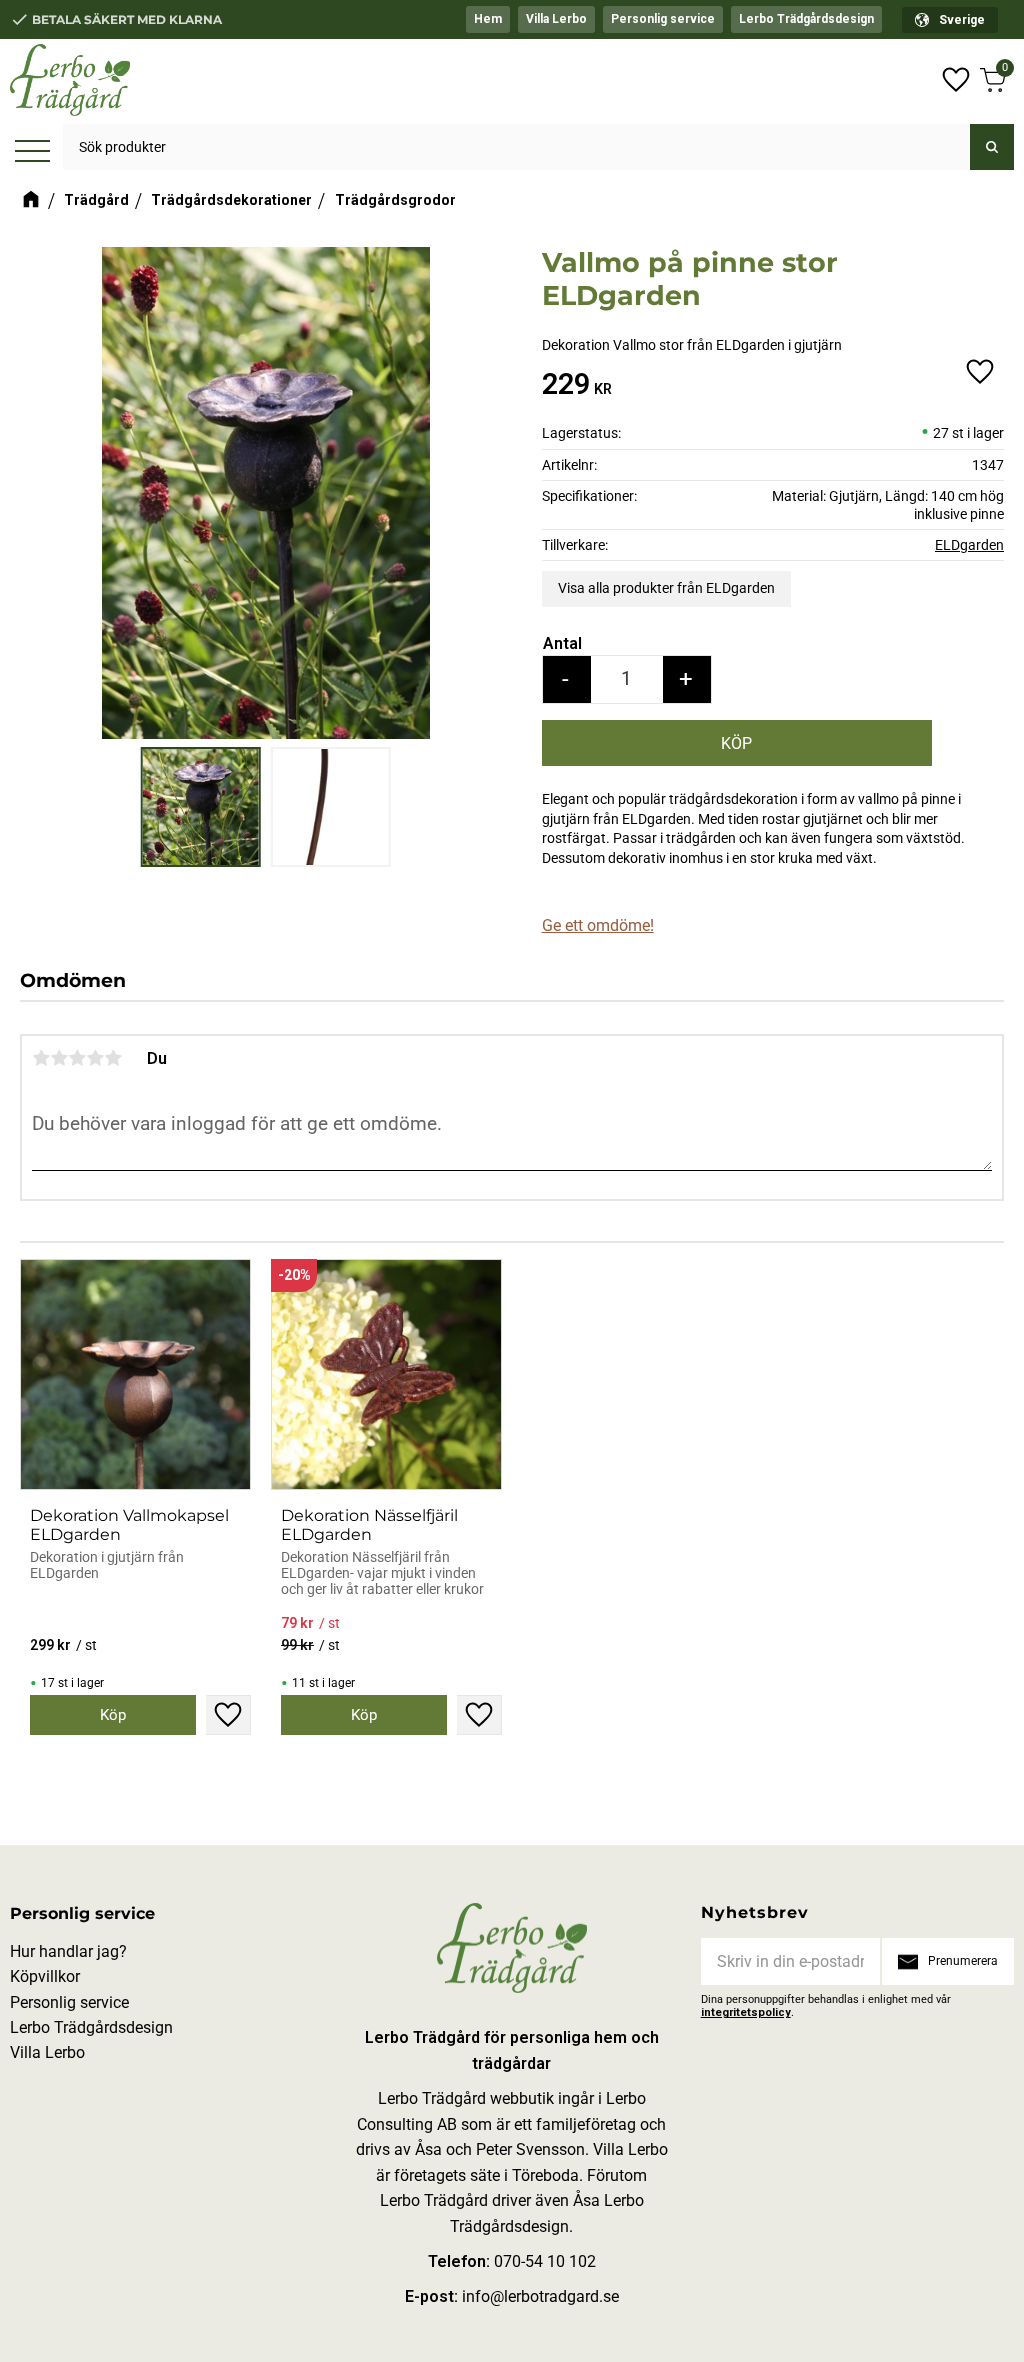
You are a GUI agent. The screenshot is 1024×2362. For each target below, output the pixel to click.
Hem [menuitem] (488, 19)
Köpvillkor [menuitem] (45, 1976)
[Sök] (992, 147)
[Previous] (42, 471)
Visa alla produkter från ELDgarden (666, 588)
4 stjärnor (95, 1058)
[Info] (113, 1715)
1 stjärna (41, 1058)
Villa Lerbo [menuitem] (556, 19)
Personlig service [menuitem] (663, 19)
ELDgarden (969, 545)
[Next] (490, 471)
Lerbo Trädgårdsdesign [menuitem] (806, 19)
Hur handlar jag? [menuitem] (68, 1951)
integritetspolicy (746, 2012)
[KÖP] (737, 743)
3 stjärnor (77, 1058)
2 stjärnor (59, 1058)
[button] (32, 152)
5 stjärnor (113, 1058)
